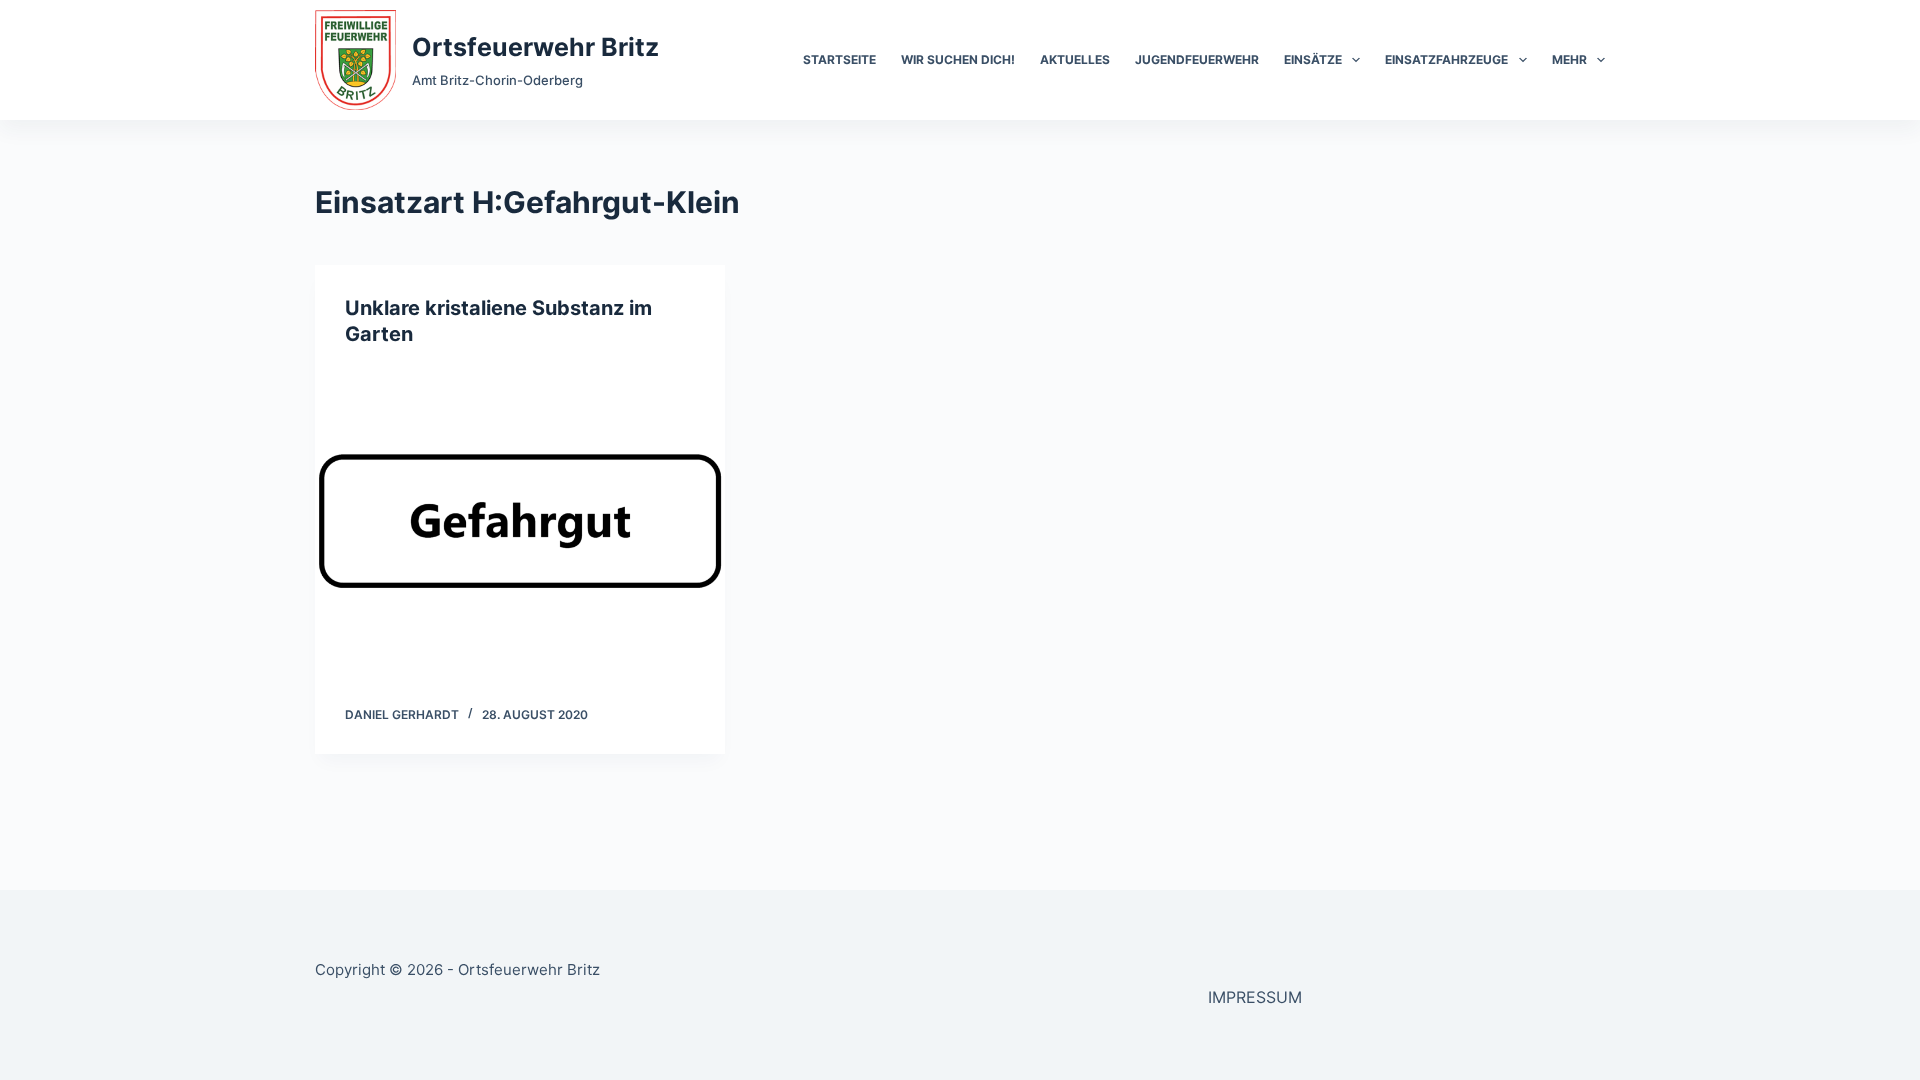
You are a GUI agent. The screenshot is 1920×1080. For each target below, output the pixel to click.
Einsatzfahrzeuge (1446, 59)
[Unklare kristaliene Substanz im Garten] (520, 521)
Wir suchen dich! (958, 59)
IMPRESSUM (1255, 997)
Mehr (1569, 59)
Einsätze (1313, 59)
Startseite (839, 59)
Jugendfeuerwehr (1197, 59)
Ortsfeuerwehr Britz (535, 47)
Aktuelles (1075, 59)
